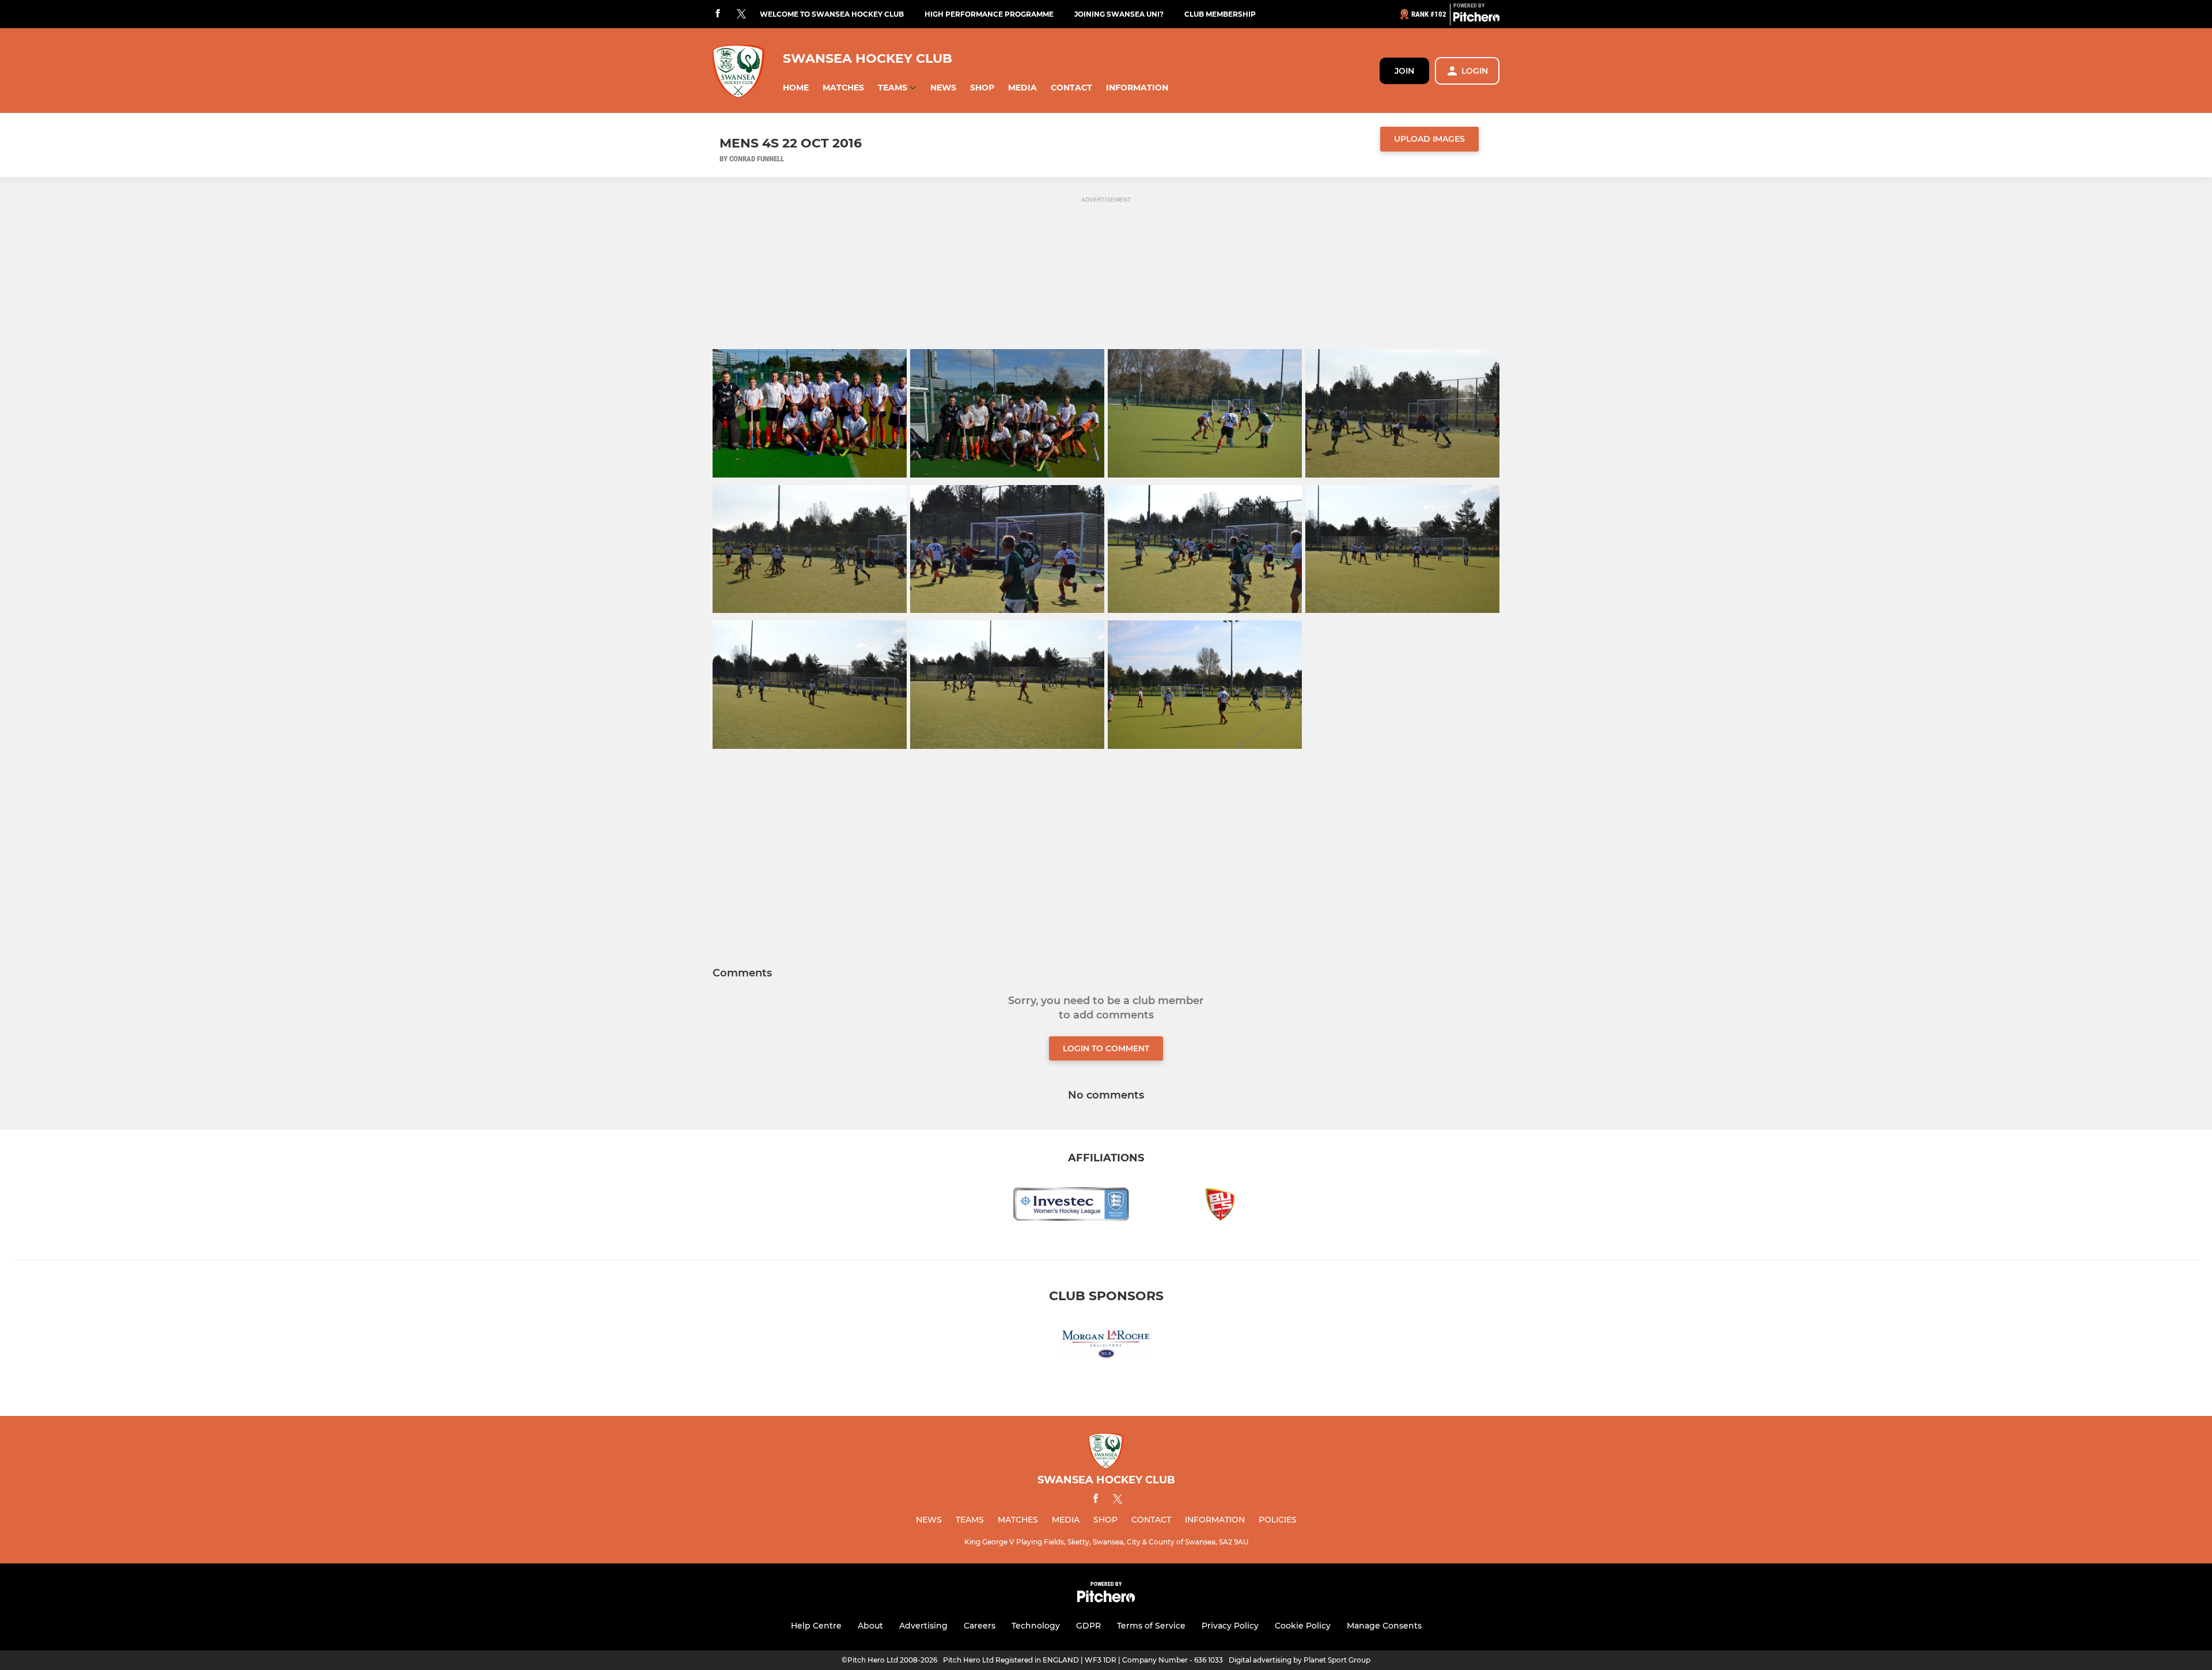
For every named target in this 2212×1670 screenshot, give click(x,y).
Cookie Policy (1303, 1626)
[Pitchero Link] (1476, 19)
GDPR (1088, 1626)
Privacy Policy (1230, 1626)
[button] (796, 88)
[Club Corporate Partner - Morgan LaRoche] (1106, 1346)
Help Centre (816, 1626)
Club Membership (1220, 14)
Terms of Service (1151, 1626)
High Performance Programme (989, 14)
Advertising (923, 1626)
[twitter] (741, 14)
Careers (980, 1626)
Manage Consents (1384, 1626)
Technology (1036, 1626)
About (870, 1626)
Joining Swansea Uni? (1119, 14)
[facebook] (718, 14)
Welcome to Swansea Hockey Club (832, 14)
